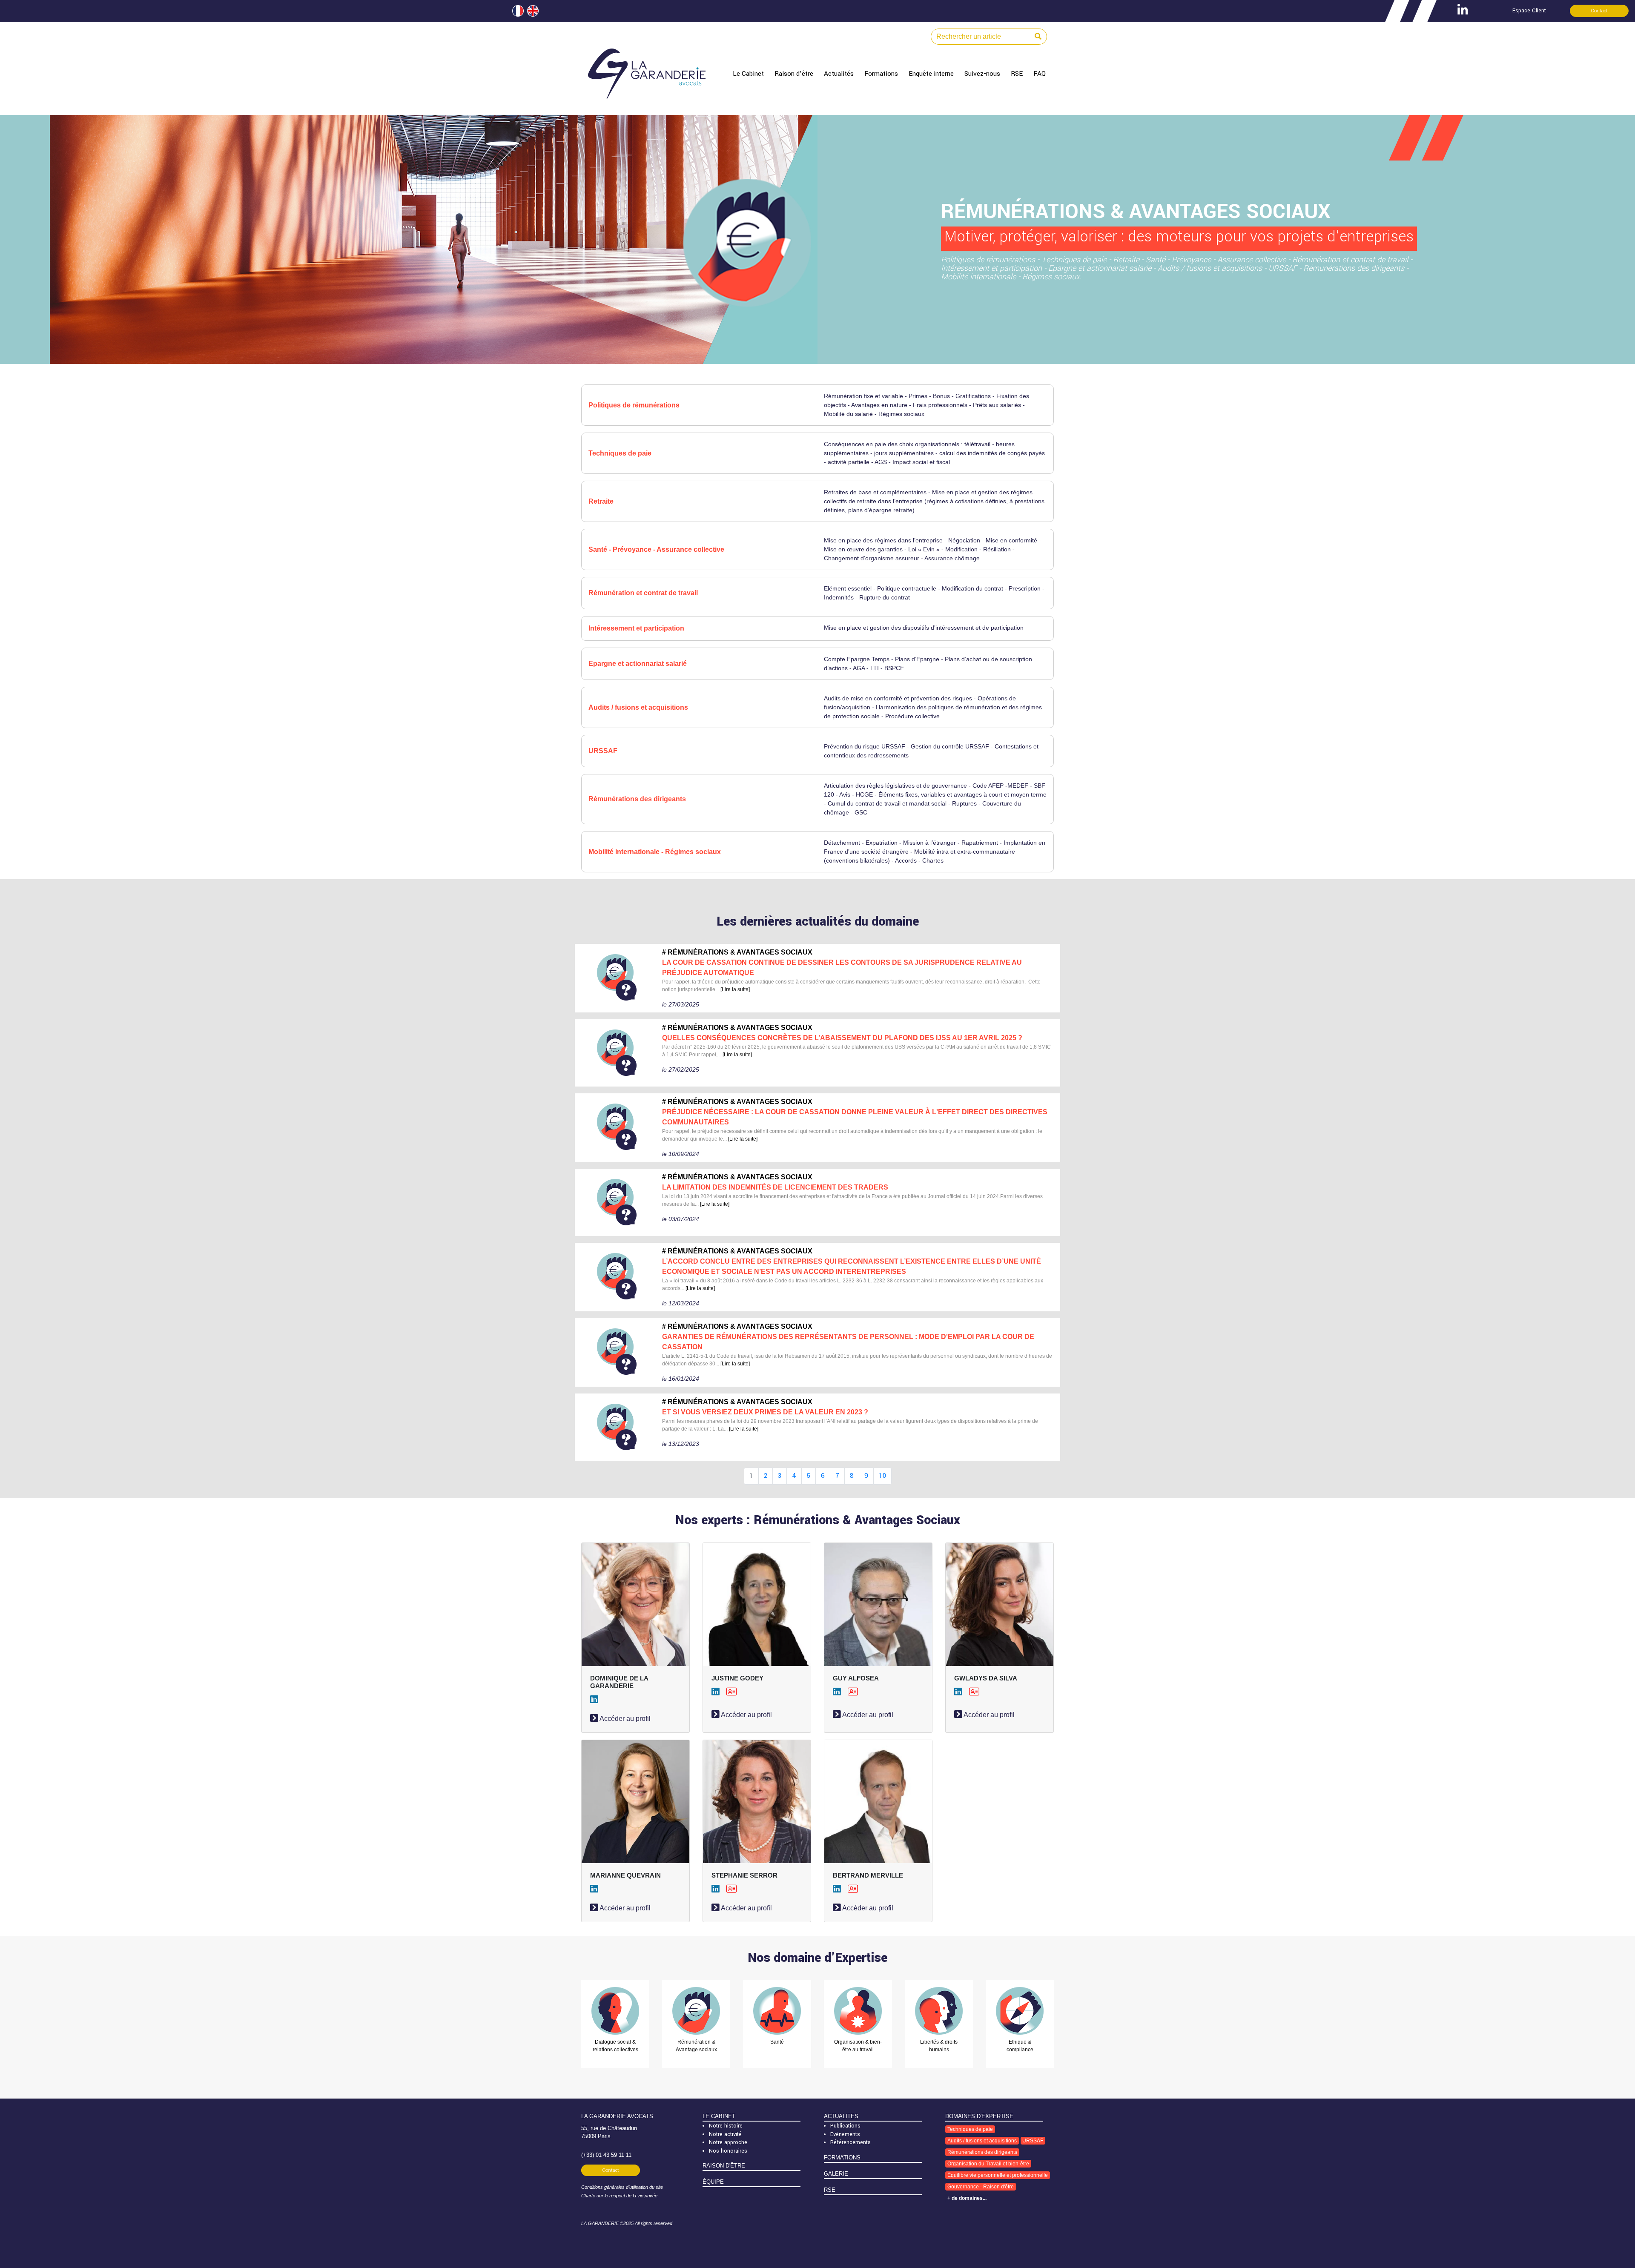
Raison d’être (794, 74)
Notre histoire (726, 2126)
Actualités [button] (839, 74)
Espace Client (1529, 11)
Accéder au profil (624, 1719)
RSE (1017, 74)
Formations (881, 74)
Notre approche (728, 2142)
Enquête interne (931, 74)
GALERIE (836, 2174)
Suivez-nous (982, 74)
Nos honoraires (728, 2151)
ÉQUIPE (713, 2182)
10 (882, 1476)
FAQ (1040, 74)
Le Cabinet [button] (748, 74)
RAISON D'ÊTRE (724, 2166)
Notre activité (725, 2134)
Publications (845, 2126)
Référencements (850, 2142)
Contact (1599, 11)
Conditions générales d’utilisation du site (622, 2187)
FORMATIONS (842, 2158)
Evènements (845, 2134)
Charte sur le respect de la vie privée (619, 2196)
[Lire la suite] (735, 989)
